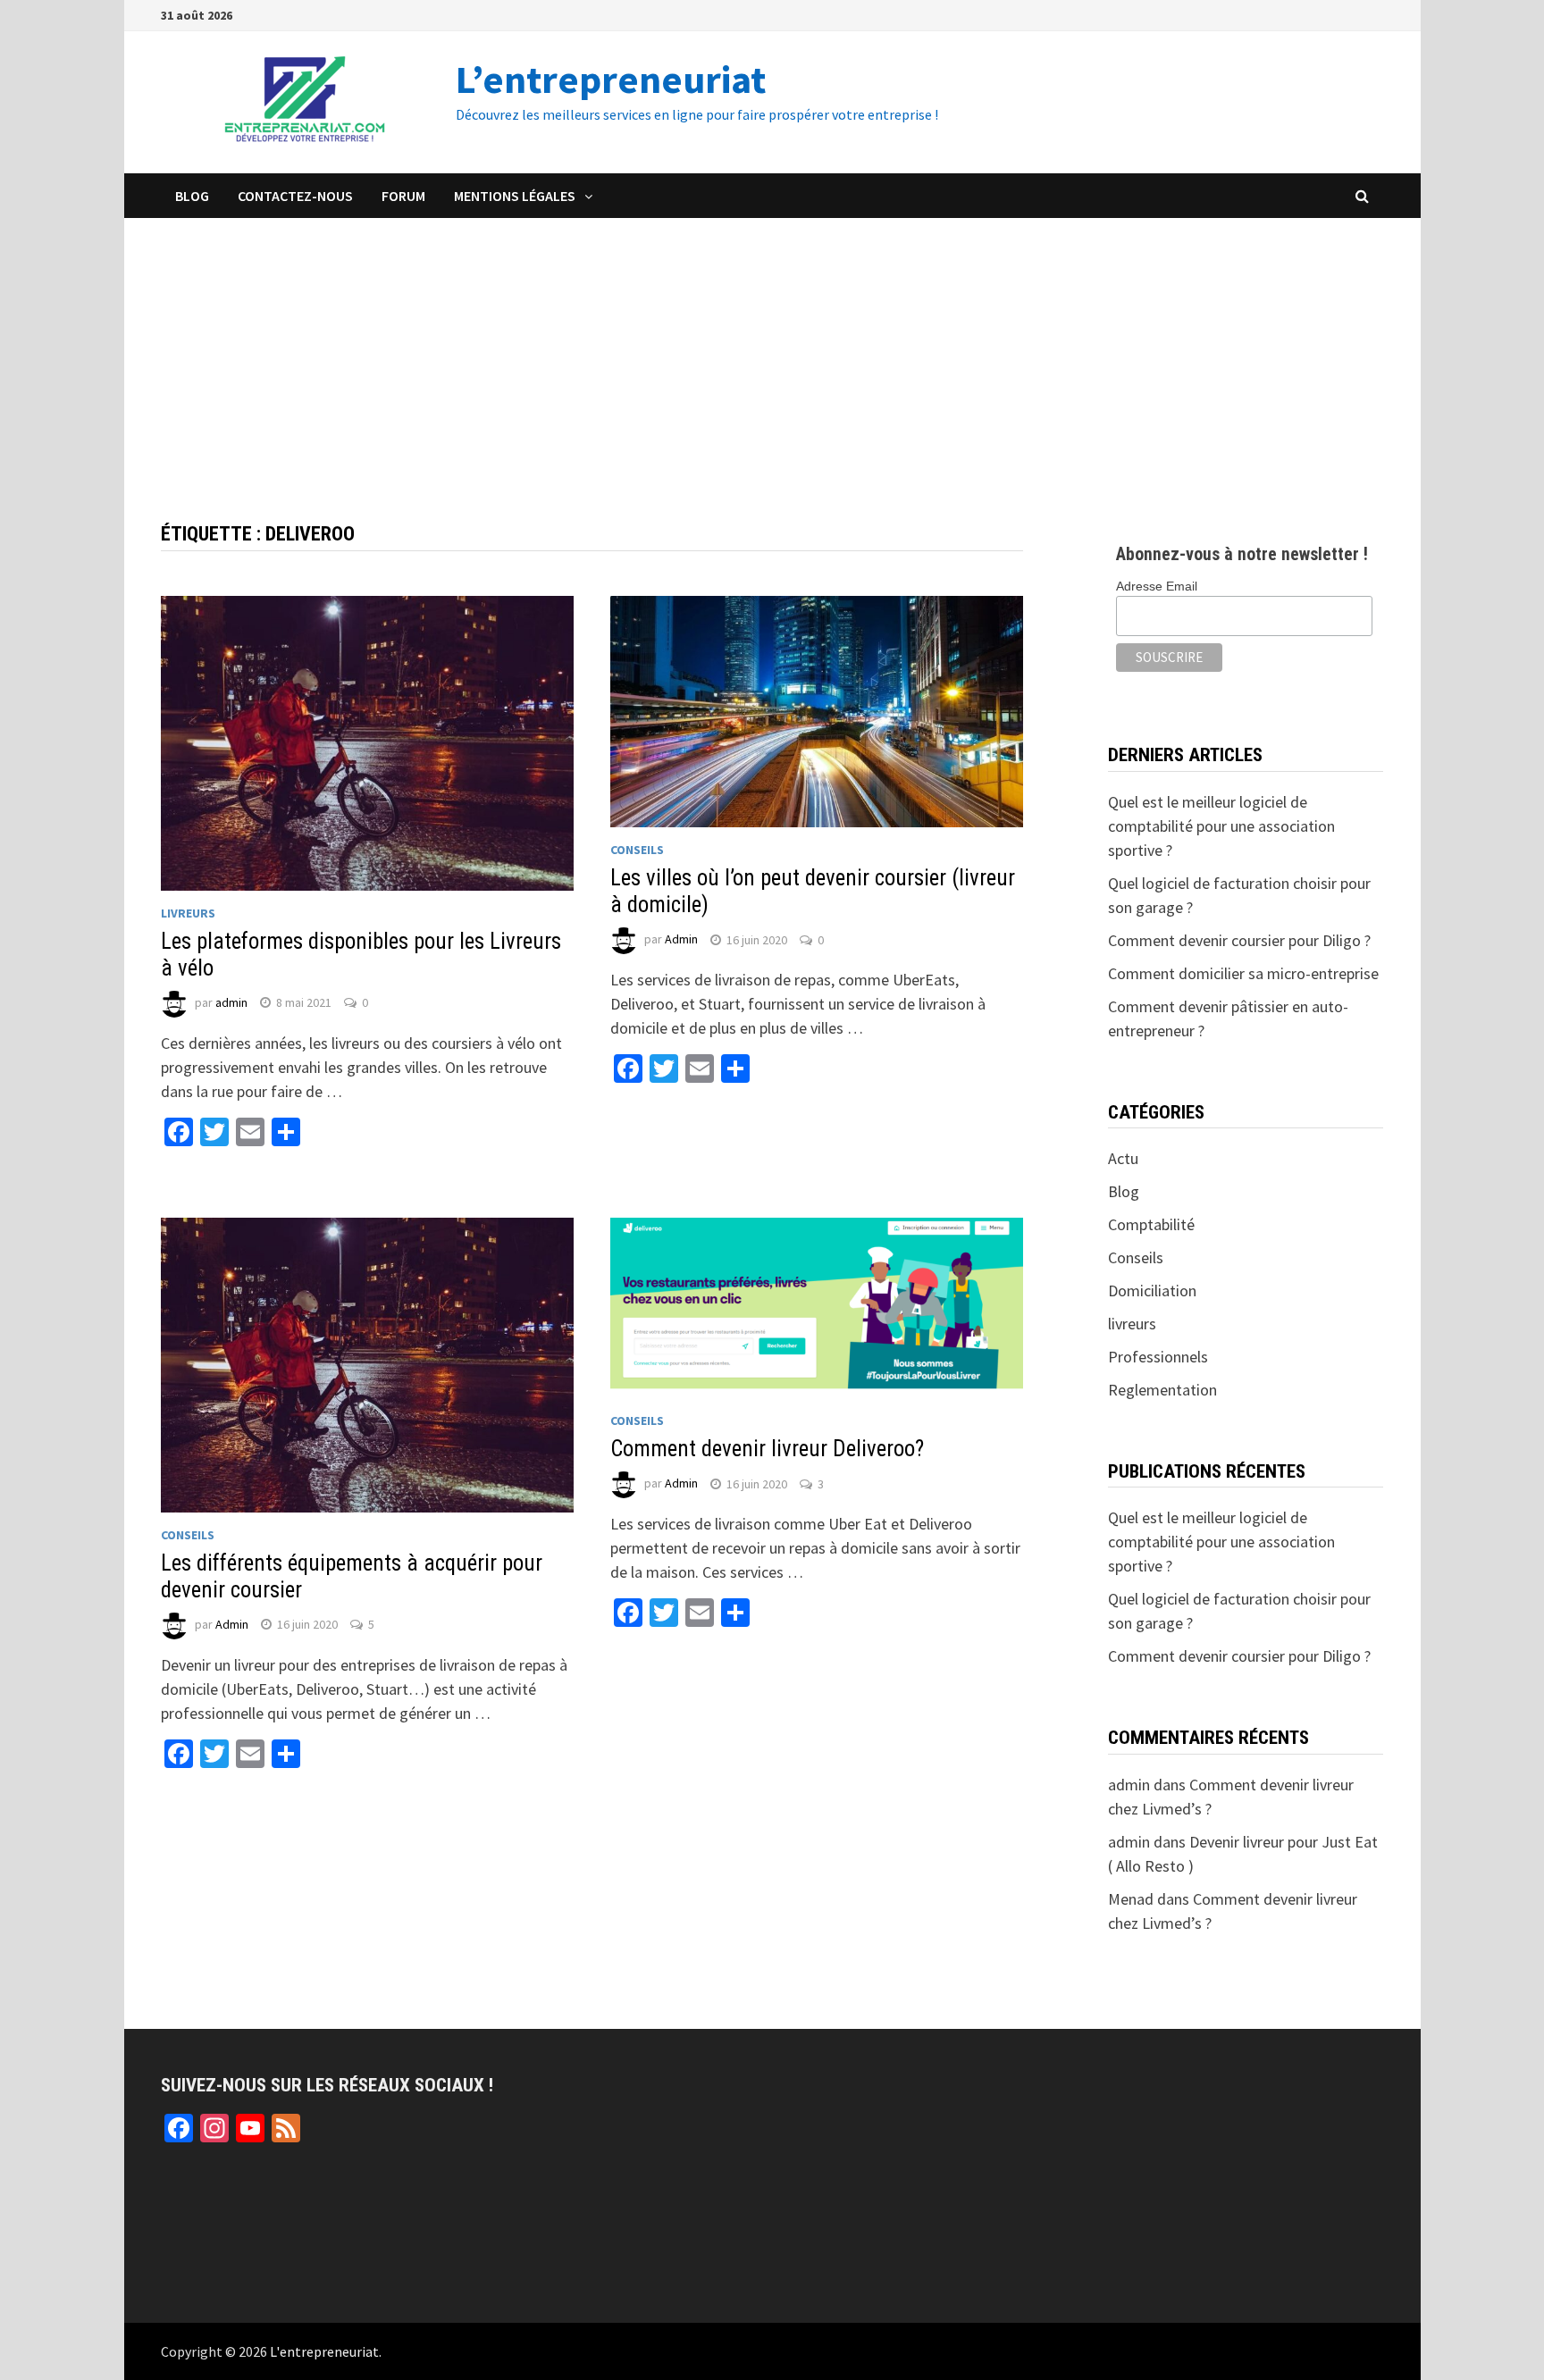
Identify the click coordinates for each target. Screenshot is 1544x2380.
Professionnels (1158, 1357)
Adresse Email (1157, 586)
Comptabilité (1151, 1224)
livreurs (188, 913)
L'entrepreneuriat (324, 2351)
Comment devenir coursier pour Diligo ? (1239, 940)
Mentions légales (515, 196)
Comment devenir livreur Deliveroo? (767, 1449)
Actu (1123, 1158)
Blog (192, 196)
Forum (403, 196)
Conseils (637, 850)
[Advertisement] (772, 352)
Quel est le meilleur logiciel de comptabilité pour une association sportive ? (1221, 826)
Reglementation (1162, 1390)
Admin (681, 940)
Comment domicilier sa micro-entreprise (1243, 973)
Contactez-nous (295, 196)
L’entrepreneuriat (611, 79)
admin (231, 1002)
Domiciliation (1152, 1291)
